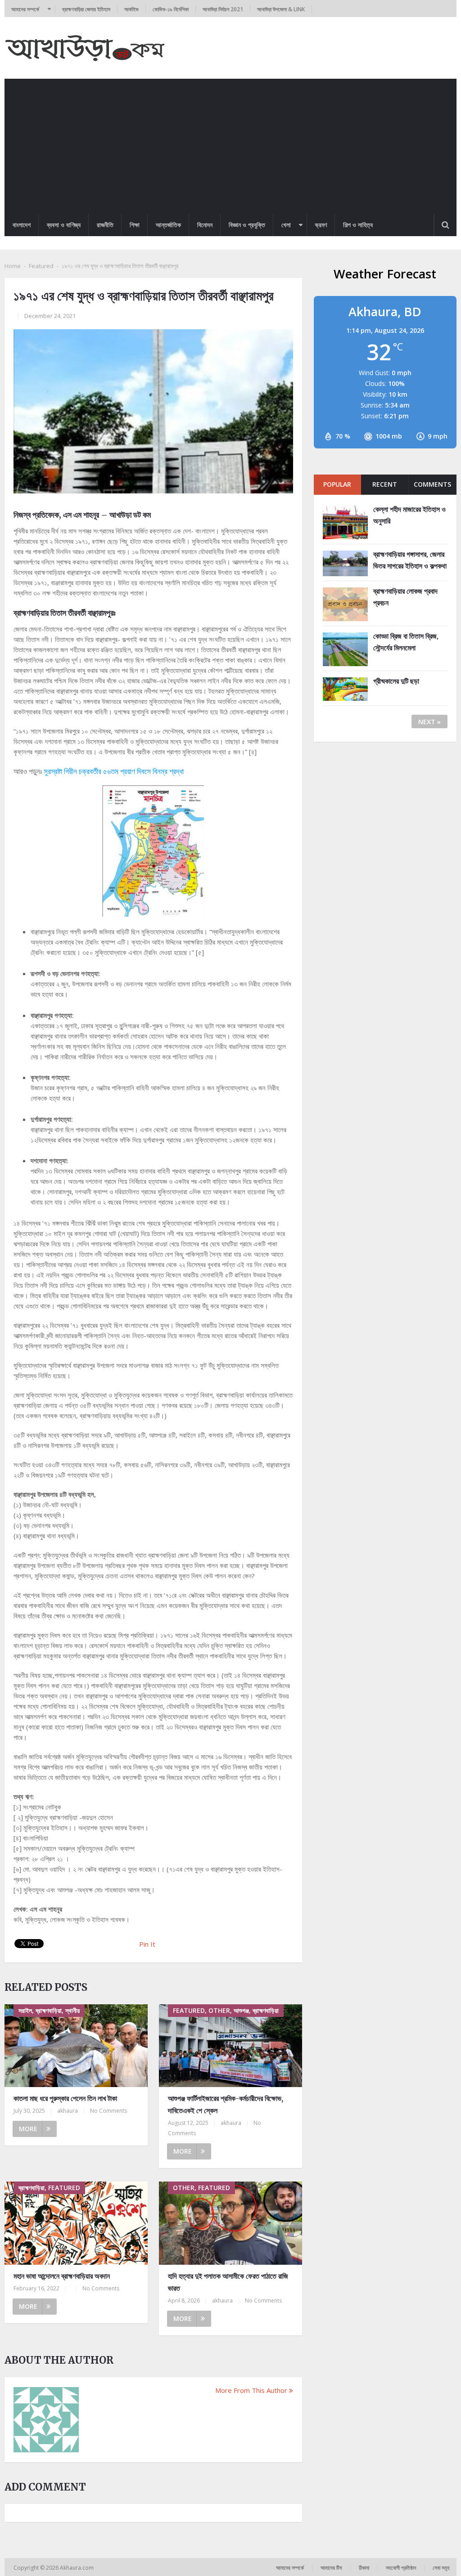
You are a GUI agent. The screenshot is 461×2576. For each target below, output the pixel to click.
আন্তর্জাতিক (168, 225)
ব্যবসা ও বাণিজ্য (64, 225)
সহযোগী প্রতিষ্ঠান (401, 2568)
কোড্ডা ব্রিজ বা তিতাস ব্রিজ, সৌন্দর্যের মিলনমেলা (406, 642)
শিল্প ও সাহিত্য (358, 225)
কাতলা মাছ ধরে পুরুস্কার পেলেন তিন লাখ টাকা (65, 2098)
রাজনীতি (105, 225)
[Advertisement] (230, 146)
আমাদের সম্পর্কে (25, 9)
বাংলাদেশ (22, 225)
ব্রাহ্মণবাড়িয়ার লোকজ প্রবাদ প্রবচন (405, 597)
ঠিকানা (364, 2568)
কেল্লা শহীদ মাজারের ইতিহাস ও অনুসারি (409, 515)
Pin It (147, 1944)
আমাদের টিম (331, 2568)
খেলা (286, 225)
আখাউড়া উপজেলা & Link (281, 9)
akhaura (68, 2111)
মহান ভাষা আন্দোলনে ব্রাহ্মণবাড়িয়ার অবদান (62, 2276)
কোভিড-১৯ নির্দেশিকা (171, 9)
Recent (385, 484)
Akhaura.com (77, 2568)
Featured (41, 266)
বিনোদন (205, 225)
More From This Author (251, 2390)
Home (13, 266)
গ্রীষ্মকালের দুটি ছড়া (396, 681)
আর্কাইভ (131, 9)
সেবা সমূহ (441, 2568)
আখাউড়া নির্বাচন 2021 (223, 9)
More (28, 2129)
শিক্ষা (135, 225)
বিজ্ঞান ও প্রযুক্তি (247, 225)
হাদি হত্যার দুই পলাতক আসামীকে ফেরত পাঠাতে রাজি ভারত (228, 2282)
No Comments (108, 2111)
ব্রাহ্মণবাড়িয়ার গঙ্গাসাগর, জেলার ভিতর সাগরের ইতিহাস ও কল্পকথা (410, 560)
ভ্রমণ (321, 225)
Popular (337, 484)
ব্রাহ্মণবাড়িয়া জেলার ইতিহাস (86, 9)
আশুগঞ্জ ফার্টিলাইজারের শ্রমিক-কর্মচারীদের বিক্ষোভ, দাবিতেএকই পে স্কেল (226, 2104)
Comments (432, 484)
